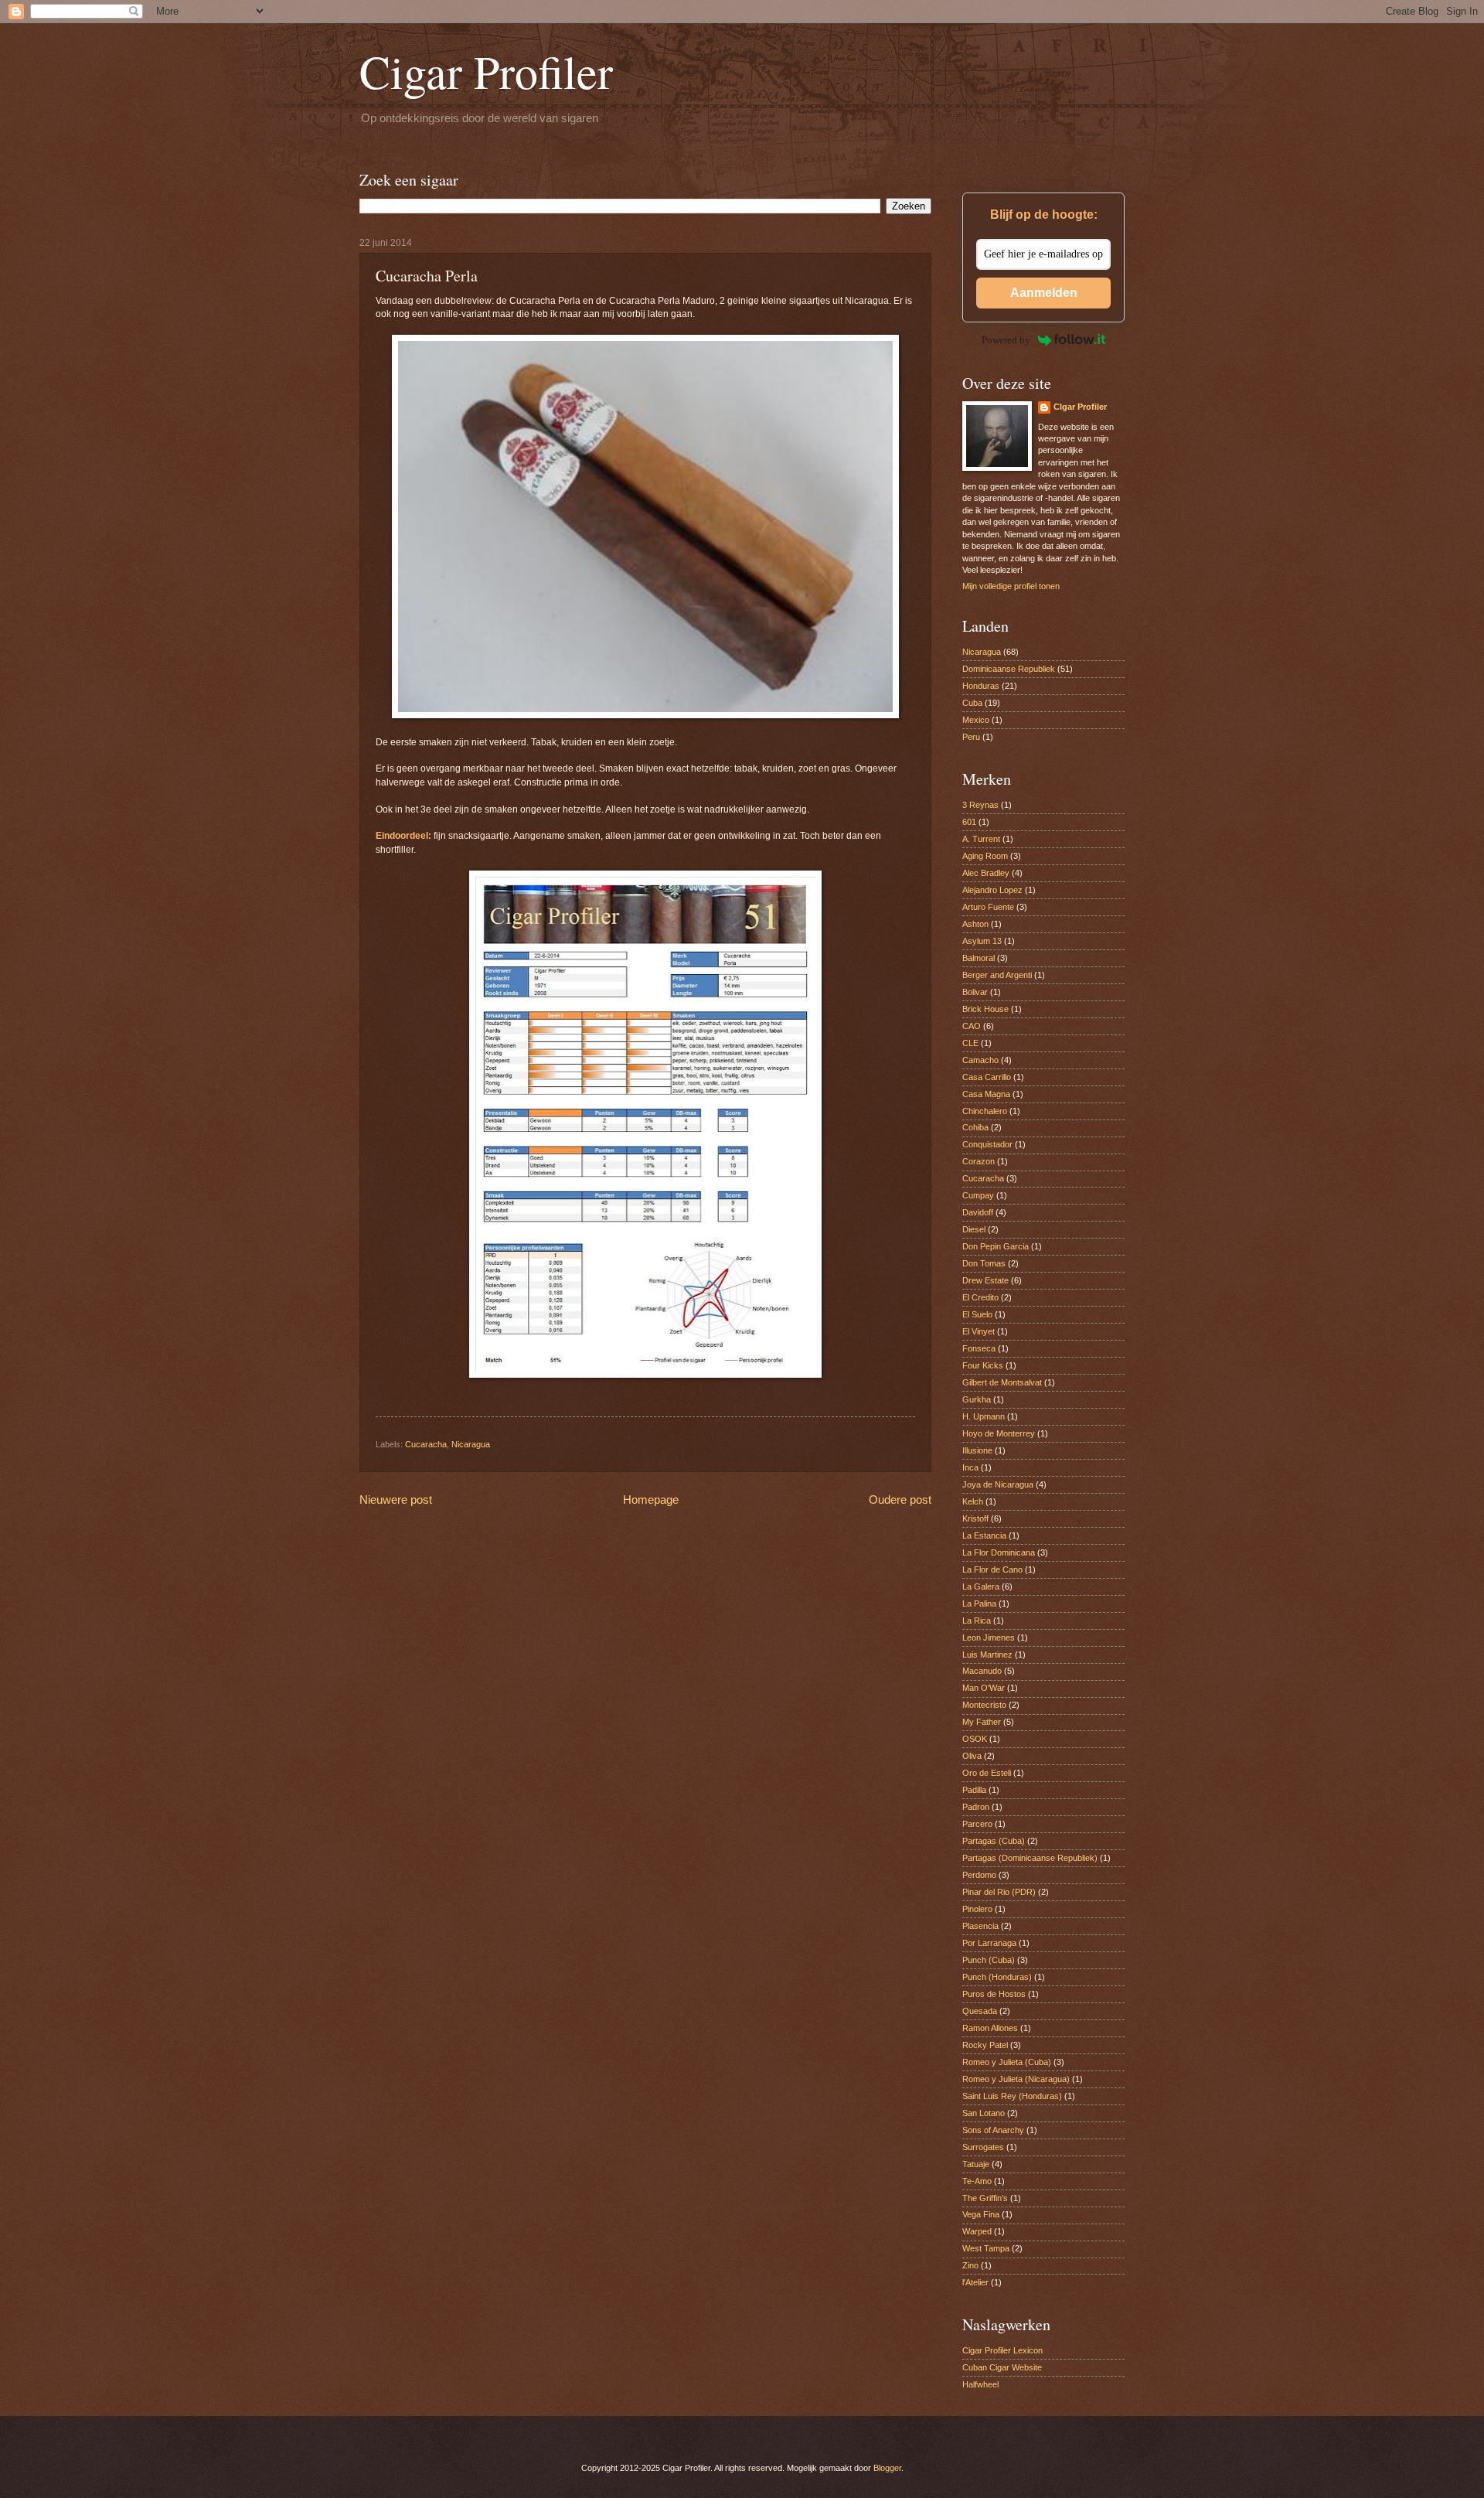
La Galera (981, 1586)
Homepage (651, 1499)
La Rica (977, 1620)
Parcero (977, 1824)
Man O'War (984, 1688)
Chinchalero (985, 1111)
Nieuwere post (396, 1499)
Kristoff (975, 1518)
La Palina (979, 1603)
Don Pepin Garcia (996, 1246)
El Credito (980, 1297)
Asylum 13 (982, 941)
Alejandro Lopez (992, 890)
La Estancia (984, 1535)
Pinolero (977, 1909)
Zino (970, 2265)
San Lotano (984, 2113)
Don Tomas (984, 1263)
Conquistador (987, 1144)
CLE (970, 1043)
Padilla (974, 1790)
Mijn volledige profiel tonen (1011, 586)
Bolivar (975, 992)
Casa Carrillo (987, 1077)
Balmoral (979, 958)
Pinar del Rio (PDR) (999, 1892)
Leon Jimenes (989, 1638)
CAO (972, 1026)
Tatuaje (976, 2164)
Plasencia (980, 1926)
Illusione (977, 1450)
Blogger (887, 2468)
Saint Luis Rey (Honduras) (1012, 2096)
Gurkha (977, 1399)
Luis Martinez (987, 1655)
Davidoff (978, 1212)
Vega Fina (981, 2214)
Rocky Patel (985, 2045)
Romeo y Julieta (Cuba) (1007, 2062)
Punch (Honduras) (997, 1977)
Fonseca (979, 1348)
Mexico (976, 720)
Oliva (972, 1756)
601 (969, 822)
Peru (971, 737)
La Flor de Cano (992, 1569)
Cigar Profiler (486, 71)
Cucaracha (426, 1444)
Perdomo (979, 1875)
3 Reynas (980, 805)
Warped (977, 2231)
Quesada (980, 2011)
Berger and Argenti (997, 975)
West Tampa (986, 2248)
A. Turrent (981, 839)
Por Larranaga (989, 1943)
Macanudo (982, 1671)
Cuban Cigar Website (1002, 2367)
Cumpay (978, 1195)
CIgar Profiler (1080, 407)
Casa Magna (986, 1094)
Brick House (985, 1009)
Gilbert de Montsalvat (1002, 1382)
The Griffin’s (985, 2198)
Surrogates (983, 2147)
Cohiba (975, 1127)
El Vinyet (979, 1331)
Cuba (972, 703)
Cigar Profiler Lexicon (1002, 2350)
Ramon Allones (990, 2028)
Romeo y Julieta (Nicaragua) (1016, 2079)
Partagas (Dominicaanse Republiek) (1030, 1858)
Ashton (975, 924)
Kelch (973, 1501)
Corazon (979, 1161)
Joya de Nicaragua (998, 1484)
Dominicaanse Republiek (1009, 669)
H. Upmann (984, 1416)
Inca (970, 1467)
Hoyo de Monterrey (999, 1433)
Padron (976, 1807)
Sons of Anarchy (993, 2130)
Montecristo (984, 1705)
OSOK (975, 1739)
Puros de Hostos (994, 1994)
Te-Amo (977, 2181)
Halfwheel (980, 2384)
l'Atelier (975, 2282)
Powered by (1006, 340)
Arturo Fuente (988, 907)
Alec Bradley (986, 873)
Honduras (981, 686)
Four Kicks (983, 1365)
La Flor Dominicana (999, 1552)
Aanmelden (1044, 293)
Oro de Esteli (987, 1773)
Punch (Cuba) (989, 1960)
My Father (982, 1722)
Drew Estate (985, 1280)
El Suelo (977, 1314)
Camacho (980, 1060)
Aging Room (985, 856)
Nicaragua (471, 1444)
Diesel (974, 1229)
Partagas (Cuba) (994, 1841)
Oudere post (900, 1499)
